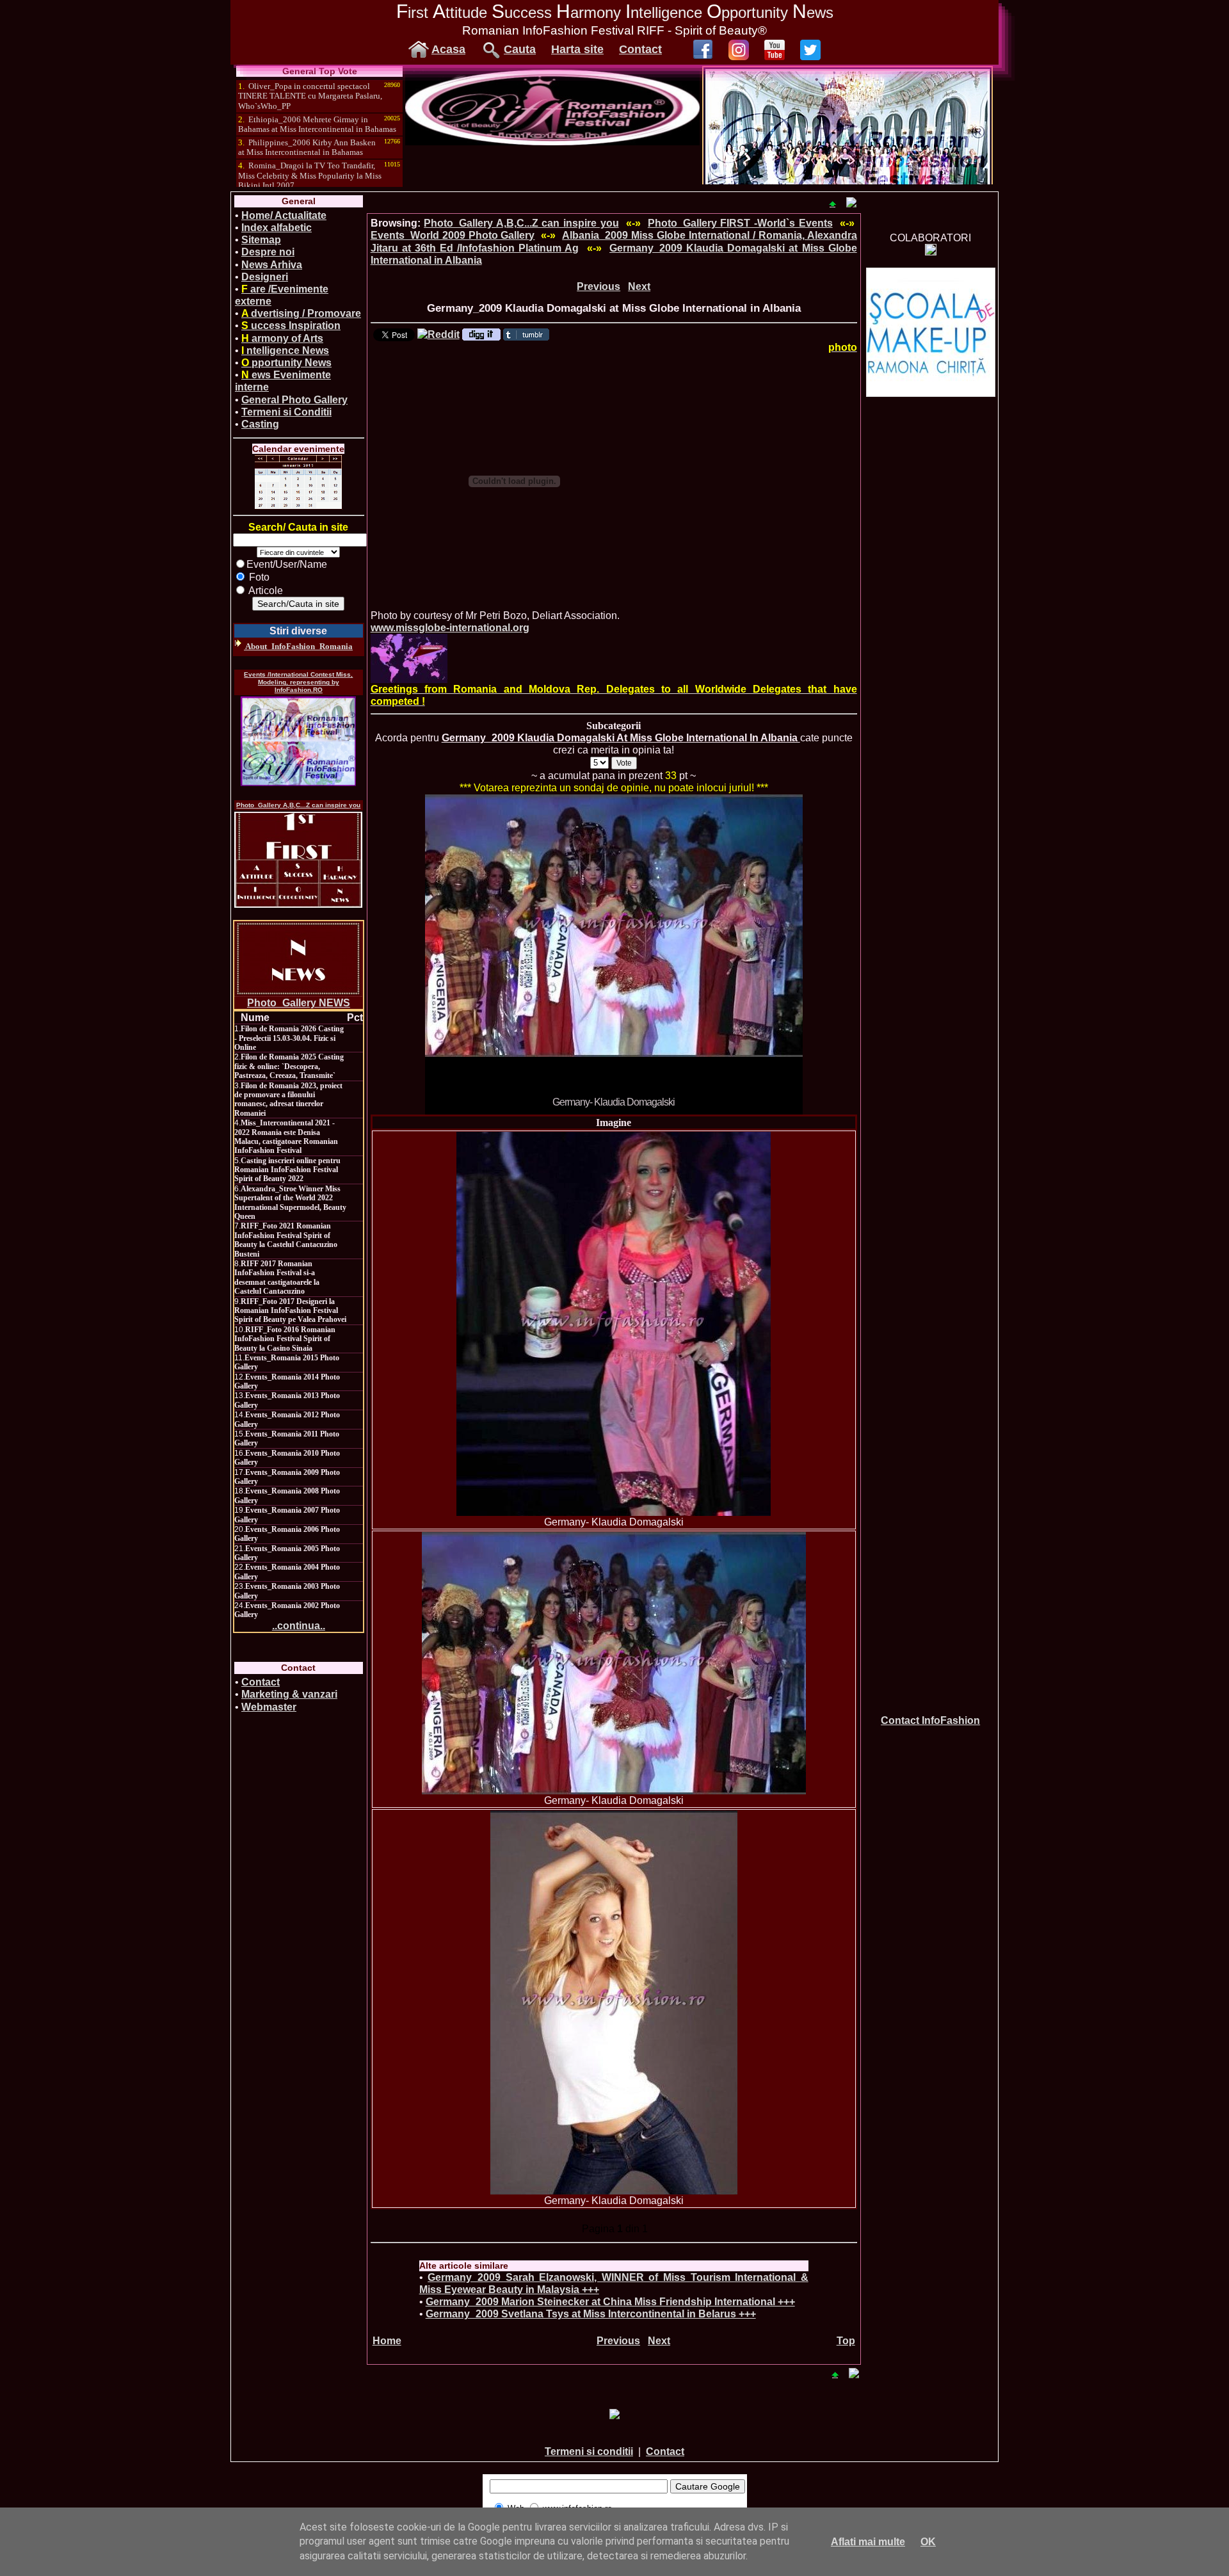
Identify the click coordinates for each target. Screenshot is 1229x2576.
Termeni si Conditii (286, 412)
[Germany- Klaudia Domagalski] (614, 1324)
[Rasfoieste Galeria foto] (552, 142)
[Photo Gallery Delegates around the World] (409, 658)
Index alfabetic (277, 228)
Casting (260, 424)
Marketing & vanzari (289, 1694)
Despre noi (268, 252)
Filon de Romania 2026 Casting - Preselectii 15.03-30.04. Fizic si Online (289, 1038)
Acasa (448, 49)
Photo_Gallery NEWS (299, 1003)
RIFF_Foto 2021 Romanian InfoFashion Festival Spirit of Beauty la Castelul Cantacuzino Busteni (286, 1240)
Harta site (577, 49)
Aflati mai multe (868, 2542)
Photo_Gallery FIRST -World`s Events (740, 223)
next (767, 952)
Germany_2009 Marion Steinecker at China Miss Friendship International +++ (610, 2302)
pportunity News (286, 363)
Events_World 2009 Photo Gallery (453, 235)
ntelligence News (285, 350)
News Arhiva (272, 265)
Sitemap (261, 240)
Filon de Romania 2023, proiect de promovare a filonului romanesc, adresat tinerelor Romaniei (288, 1099)
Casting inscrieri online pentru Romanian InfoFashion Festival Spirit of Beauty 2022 (287, 1170)
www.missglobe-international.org (450, 628)
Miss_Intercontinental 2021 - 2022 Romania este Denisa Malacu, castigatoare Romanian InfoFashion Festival (286, 1137)
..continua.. (299, 1626)
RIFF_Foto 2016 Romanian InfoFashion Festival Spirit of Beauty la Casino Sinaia (285, 1339)
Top (846, 2341)
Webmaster (269, 1707)
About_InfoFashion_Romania (298, 646)
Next (639, 286)
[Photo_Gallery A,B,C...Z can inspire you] (298, 860)
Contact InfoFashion (930, 1720)
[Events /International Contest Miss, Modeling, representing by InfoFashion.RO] (298, 741)
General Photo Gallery (294, 400)
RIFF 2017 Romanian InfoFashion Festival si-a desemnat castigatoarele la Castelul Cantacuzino (277, 1277)
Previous (598, 286)
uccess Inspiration (291, 326)
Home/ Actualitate (284, 215)
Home (387, 2341)
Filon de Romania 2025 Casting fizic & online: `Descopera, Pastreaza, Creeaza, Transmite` (289, 1066)
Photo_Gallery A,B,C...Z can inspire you (298, 805)
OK (928, 2542)
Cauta (520, 49)
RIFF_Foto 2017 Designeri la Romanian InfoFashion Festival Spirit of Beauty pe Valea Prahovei (290, 1311)
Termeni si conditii (589, 2451)
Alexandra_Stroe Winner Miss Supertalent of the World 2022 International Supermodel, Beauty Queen (290, 1203)
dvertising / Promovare (301, 313)
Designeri (265, 277)
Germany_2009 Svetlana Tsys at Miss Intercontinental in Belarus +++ (591, 2314)
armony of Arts (282, 338)
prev (461, 952)
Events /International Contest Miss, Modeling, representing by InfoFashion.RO (298, 682)
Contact (640, 49)
